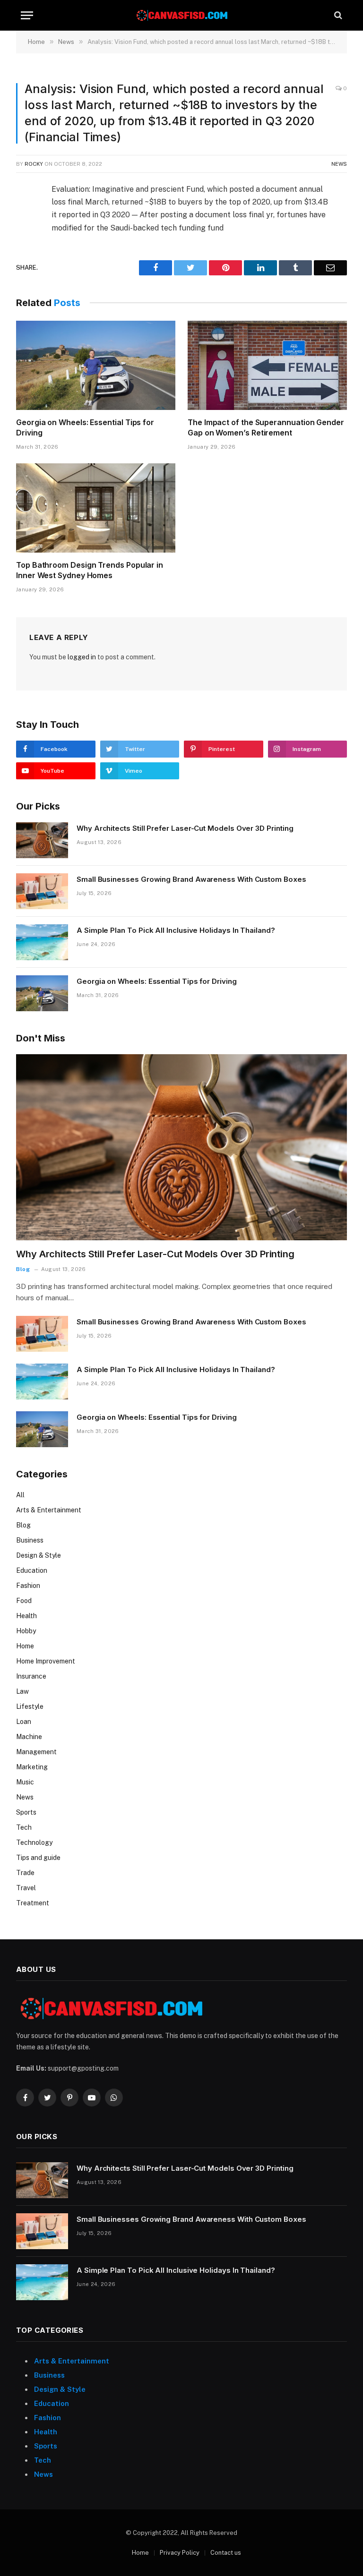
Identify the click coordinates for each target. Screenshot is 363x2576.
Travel (26, 1888)
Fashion (28, 1586)
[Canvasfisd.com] (181, 15)
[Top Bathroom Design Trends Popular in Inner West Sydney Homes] (96, 508)
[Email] (25, 301)
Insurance (31, 1676)
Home (25, 1646)
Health (26, 1616)
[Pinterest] (25, 279)
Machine (29, 1737)
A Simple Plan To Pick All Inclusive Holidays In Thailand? (176, 930)
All (20, 1495)
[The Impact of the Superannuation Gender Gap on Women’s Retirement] (267, 366)
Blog (23, 1269)
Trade (25, 1873)
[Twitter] (25, 236)
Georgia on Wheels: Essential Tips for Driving (85, 427)
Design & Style (39, 1555)
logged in (82, 657)
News (339, 164)
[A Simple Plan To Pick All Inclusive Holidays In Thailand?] (42, 942)
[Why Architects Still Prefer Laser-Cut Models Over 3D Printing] (42, 840)
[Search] (337, 15)
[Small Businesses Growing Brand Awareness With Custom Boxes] (42, 891)
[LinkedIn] (25, 257)
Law (22, 1691)
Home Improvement (46, 1661)
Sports (26, 1812)
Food (24, 1601)
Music (25, 1782)
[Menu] (27, 15)
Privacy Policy (180, 2553)
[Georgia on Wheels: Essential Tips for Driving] (96, 366)
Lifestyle (30, 1706)
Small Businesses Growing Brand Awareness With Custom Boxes (191, 879)
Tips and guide (38, 1858)
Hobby (26, 1631)
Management (36, 1752)
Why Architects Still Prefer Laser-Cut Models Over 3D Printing (185, 828)
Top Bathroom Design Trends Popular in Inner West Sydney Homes (90, 570)
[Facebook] (25, 214)
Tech (24, 1827)
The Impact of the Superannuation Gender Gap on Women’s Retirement (266, 427)
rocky (34, 164)
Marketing (32, 1767)
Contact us (226, 2553)
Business (30, 1540)
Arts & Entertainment (49, 1510)
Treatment (33, 1903)
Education (32, 1570)
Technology (34, 1842)
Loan (24, 1722)
